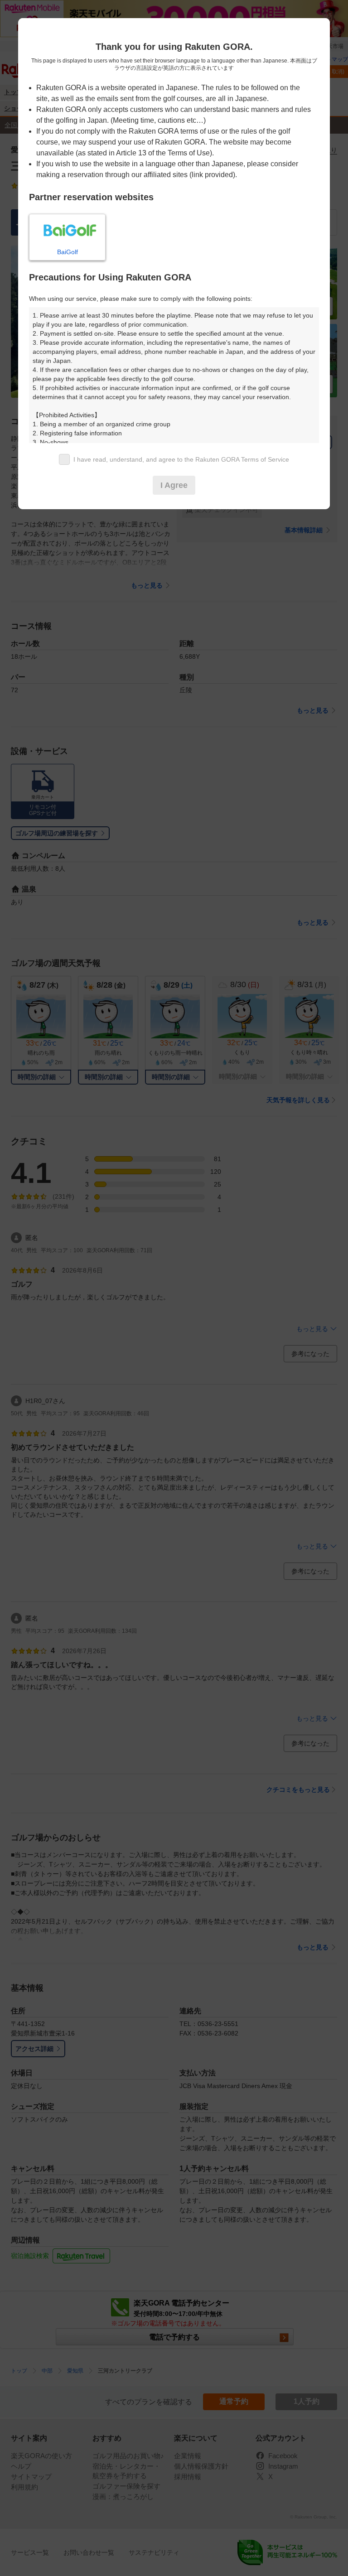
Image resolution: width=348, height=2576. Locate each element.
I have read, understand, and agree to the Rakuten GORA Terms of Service (181, 459)
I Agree (174, 485)
